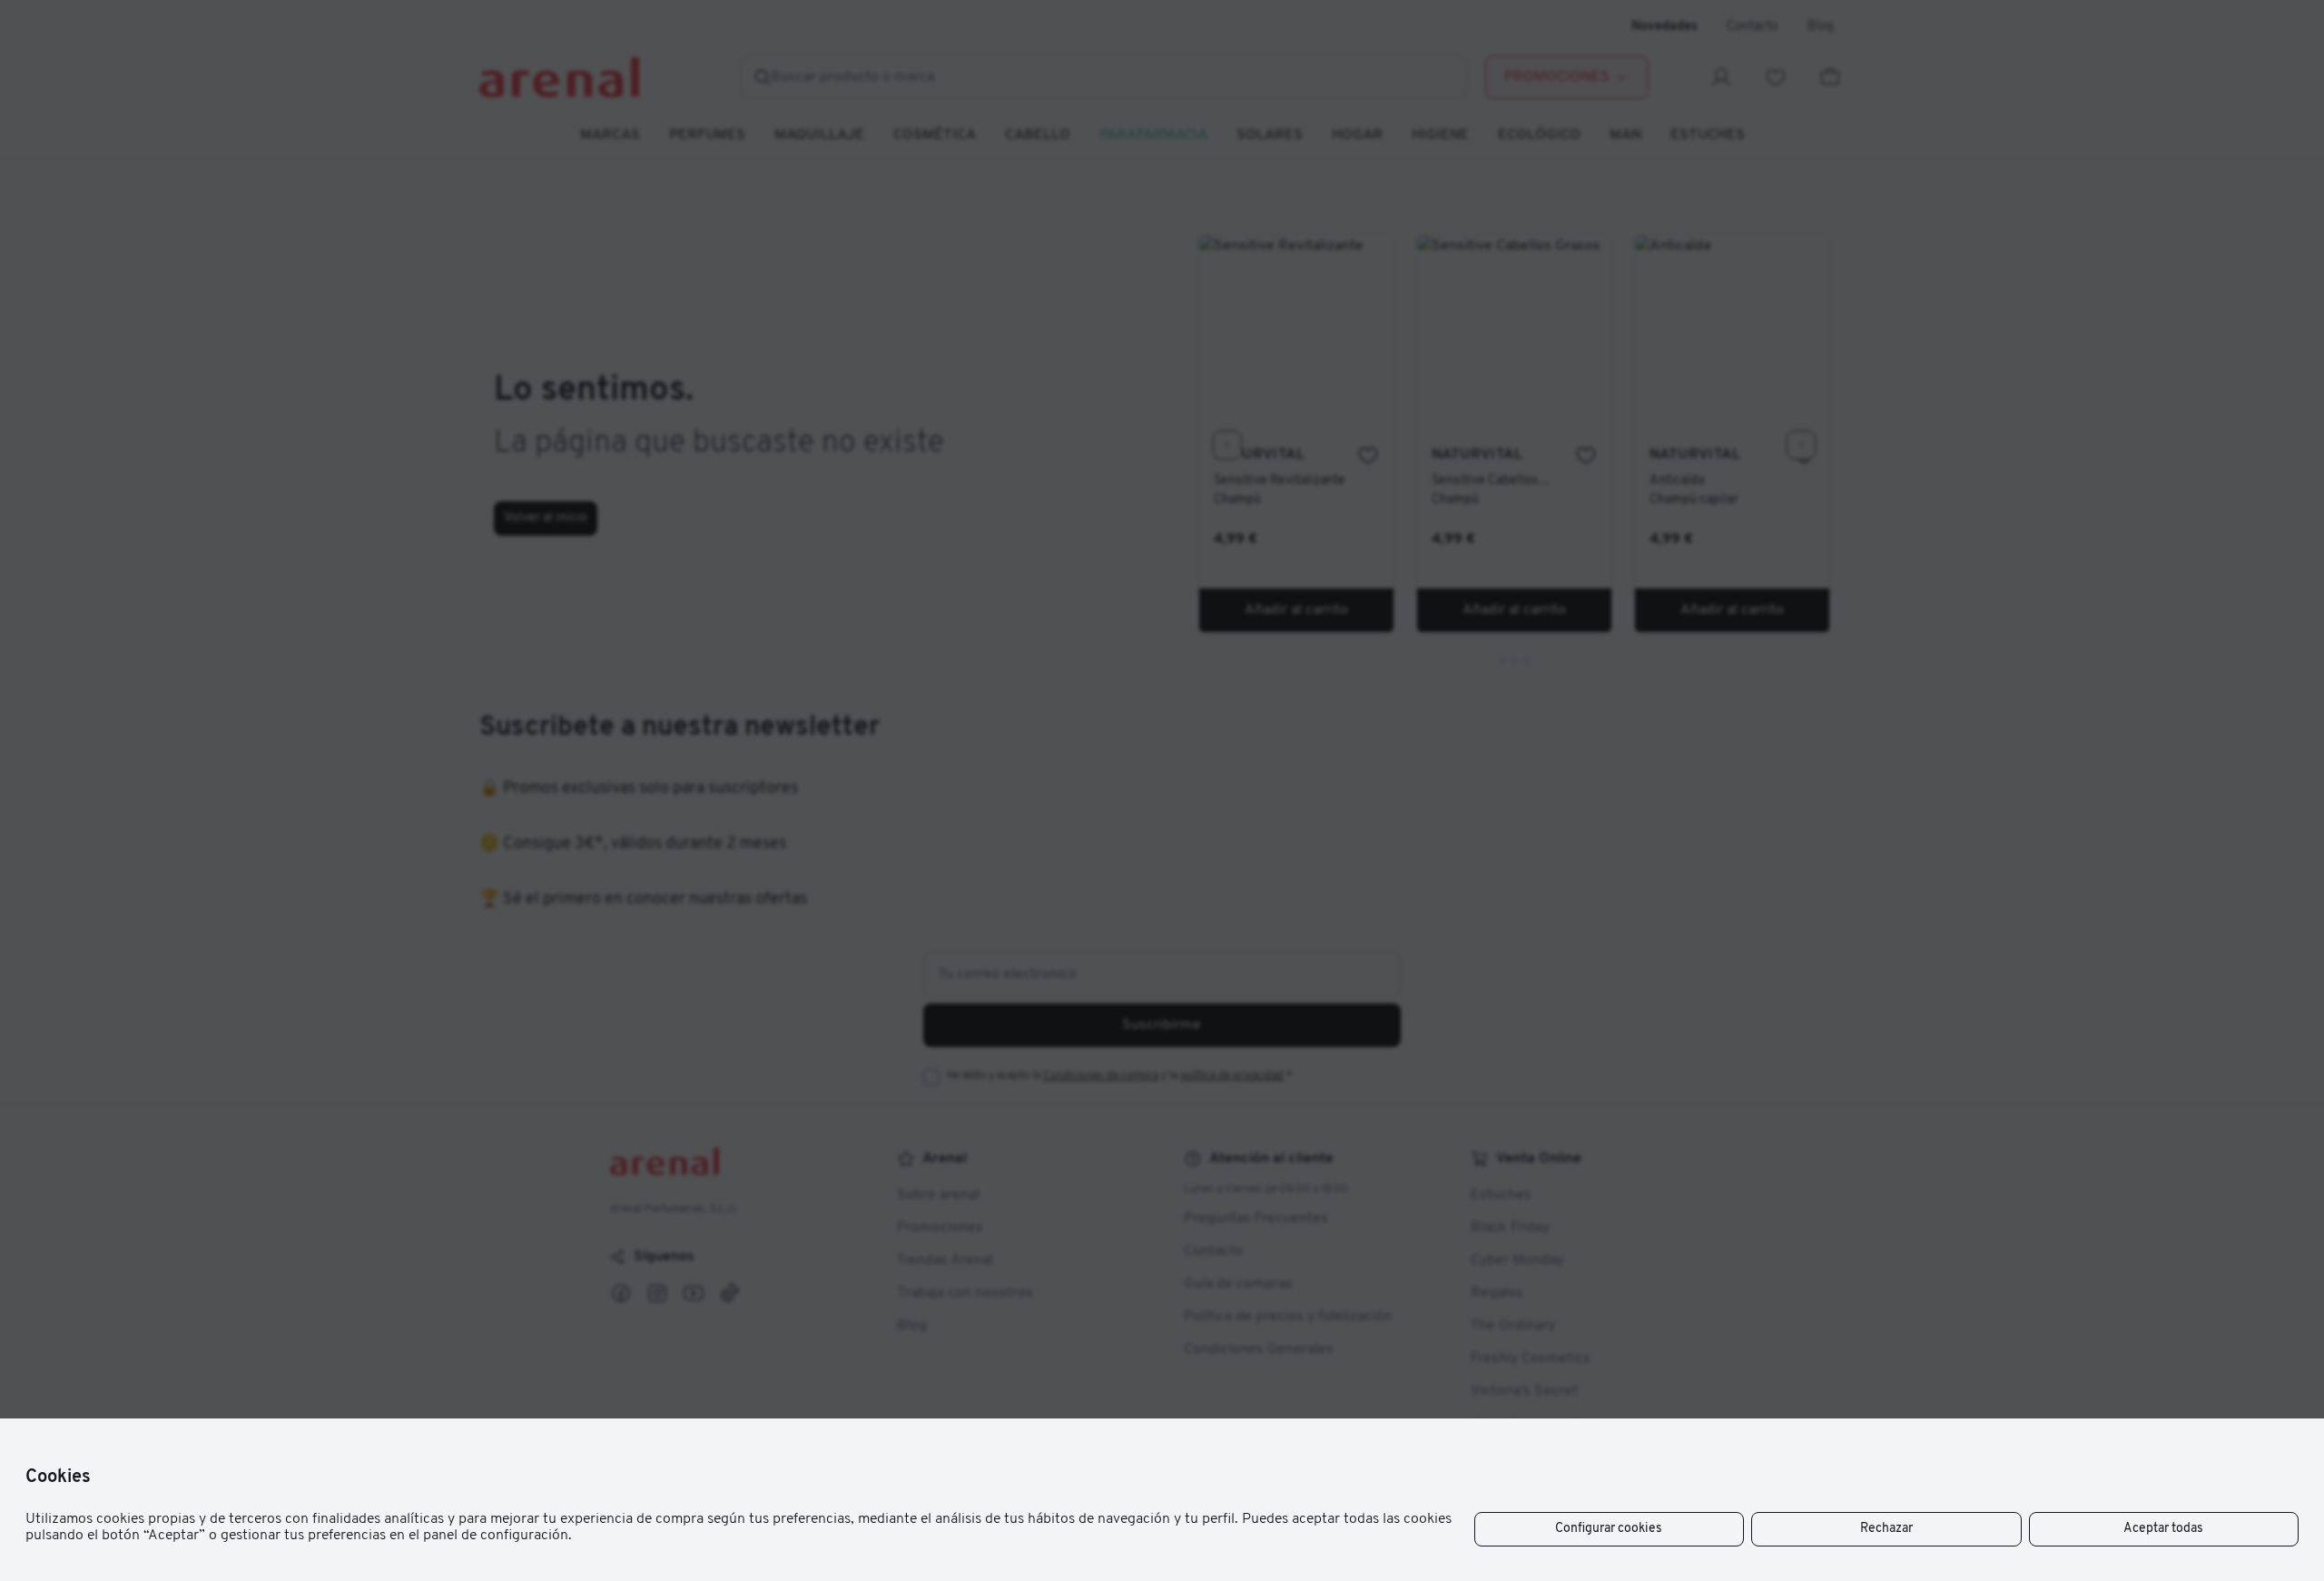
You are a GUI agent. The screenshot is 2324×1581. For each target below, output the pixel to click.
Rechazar (1886, 1529)
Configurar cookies (1609, 1529)
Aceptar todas (2163, 1529)
